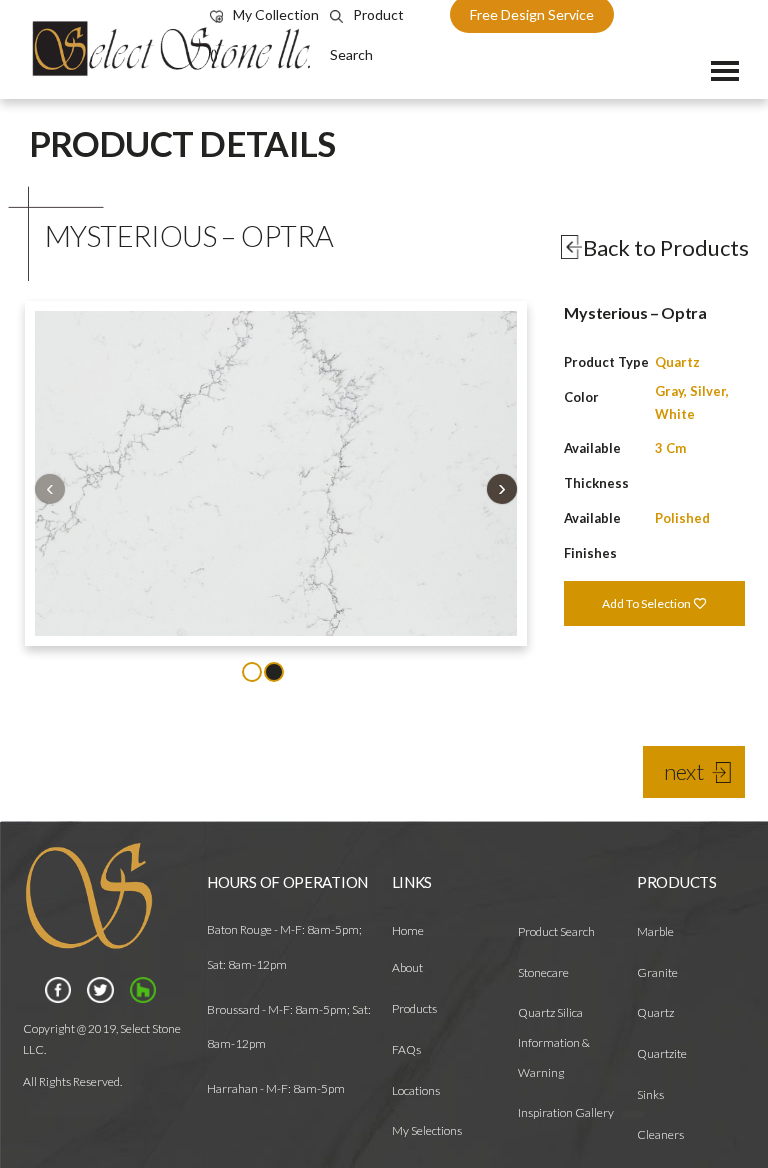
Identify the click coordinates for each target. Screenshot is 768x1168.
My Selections (427, 1130)
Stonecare (543, 972)
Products (414, 1008)
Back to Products (666, 247)
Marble (655, 931)
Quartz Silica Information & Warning (554, 1042)
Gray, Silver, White (692, 402)
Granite (657, 972)
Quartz (677, 362)
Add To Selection (647, 603)
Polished (682, 518)
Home (408, 930)
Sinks (650, 1094)
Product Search (556, 931)
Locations (416, 1090)
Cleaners (660, 1134)
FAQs (406, 1049)
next (684, 771)
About (407, 967)
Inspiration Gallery (566, 1112)
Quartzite (662, 1053)
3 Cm (670, 448)
